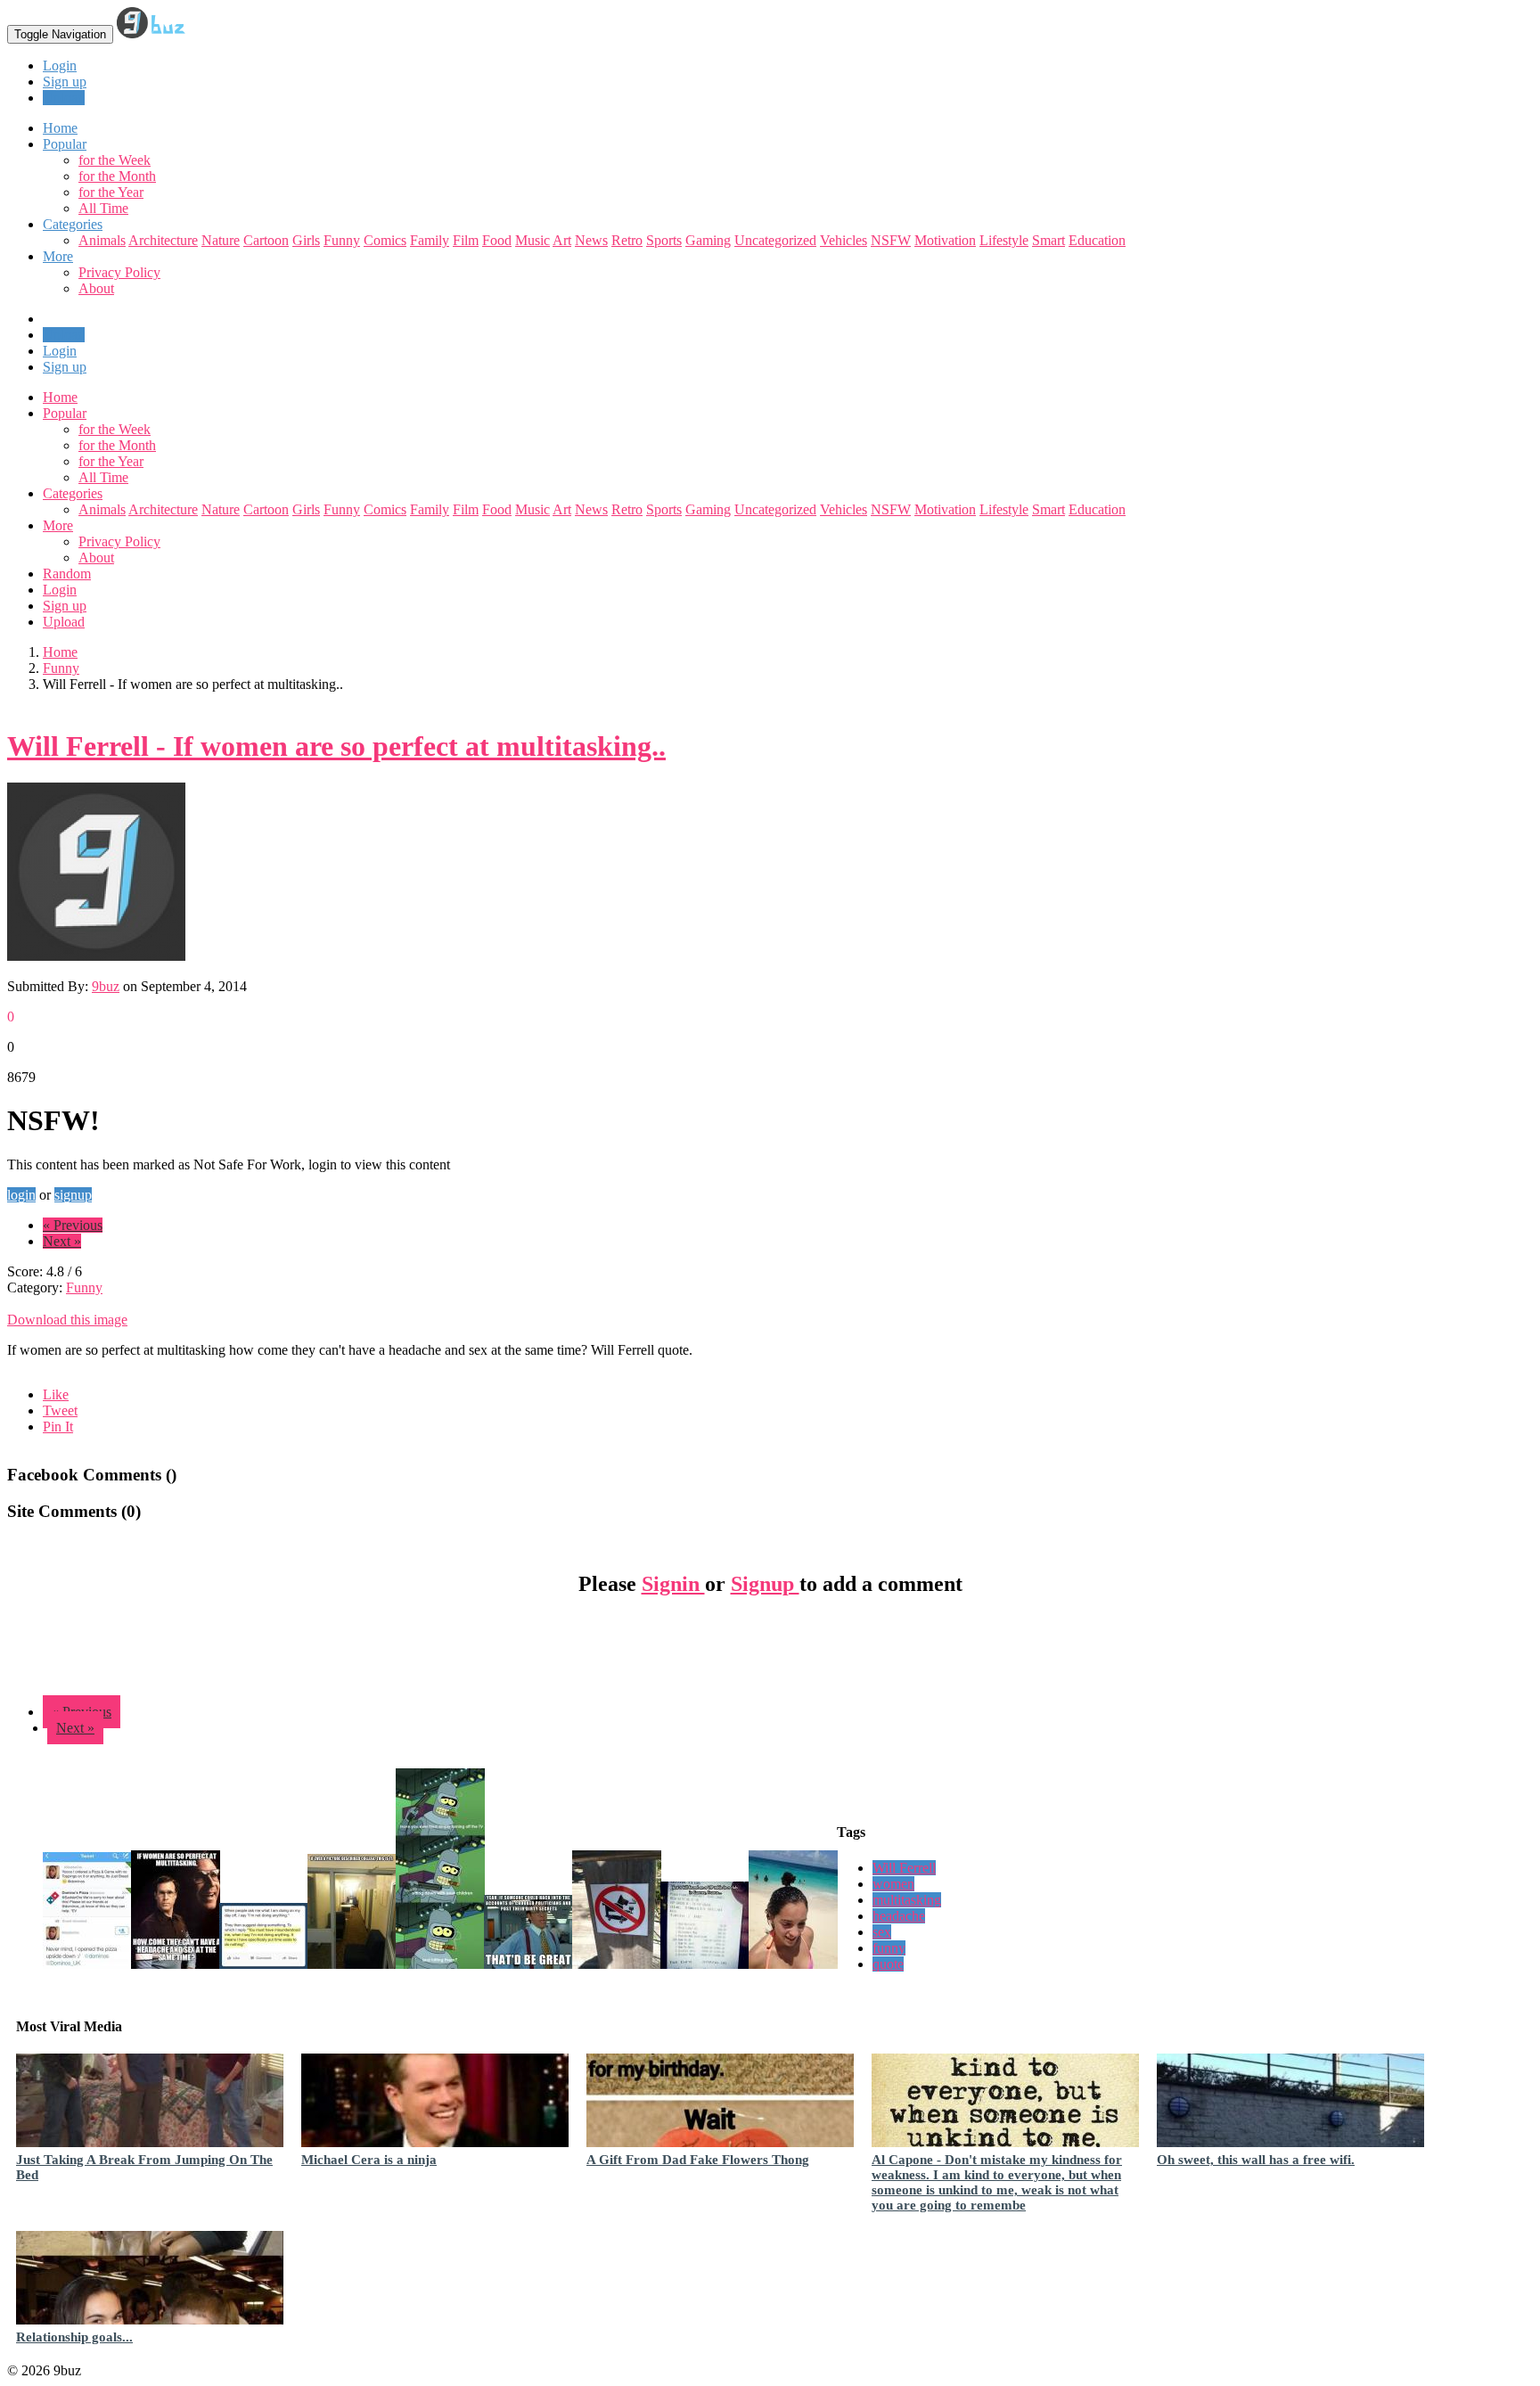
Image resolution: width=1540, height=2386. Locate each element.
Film (466, 240)
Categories (73, 493)
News (591, 240)
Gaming (708, 240)
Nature (221, 240)
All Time (103, 208)
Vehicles (844, 240)
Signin (673, 1584)
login (21, 1195)
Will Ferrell (904, 1868)
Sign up (65, 82)
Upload (64, 98)
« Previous (73, 1225)
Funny (342, 240)
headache (899, 1916)
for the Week (115, 160)
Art (562, 240)
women (893, 1884)
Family (430, 240)
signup (73, 1195)
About (96, 288)
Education (1097, 240)
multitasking (907, 1900)
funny (889, 1948)
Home (60, 397)
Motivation (945, 240)
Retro (627, 240)
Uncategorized (775, 240)
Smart (1049, 240)
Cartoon (266, 240)
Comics (385, 240)
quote (888, 1964)
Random (67, 574)
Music (532, 240)
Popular (65, 413)
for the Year (111, 192)
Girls (306, 240)
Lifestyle (1004, 240)
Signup (765, 1584)
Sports (664, 240)
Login (60, 66)
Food (497, 240)
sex (882, 1932)
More (58, 256)
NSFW (891, 240)
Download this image (67, 1320)
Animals (102, 240)
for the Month (117, 176)
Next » (62, 1241)
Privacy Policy (119, 272)
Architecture (163, 240)
